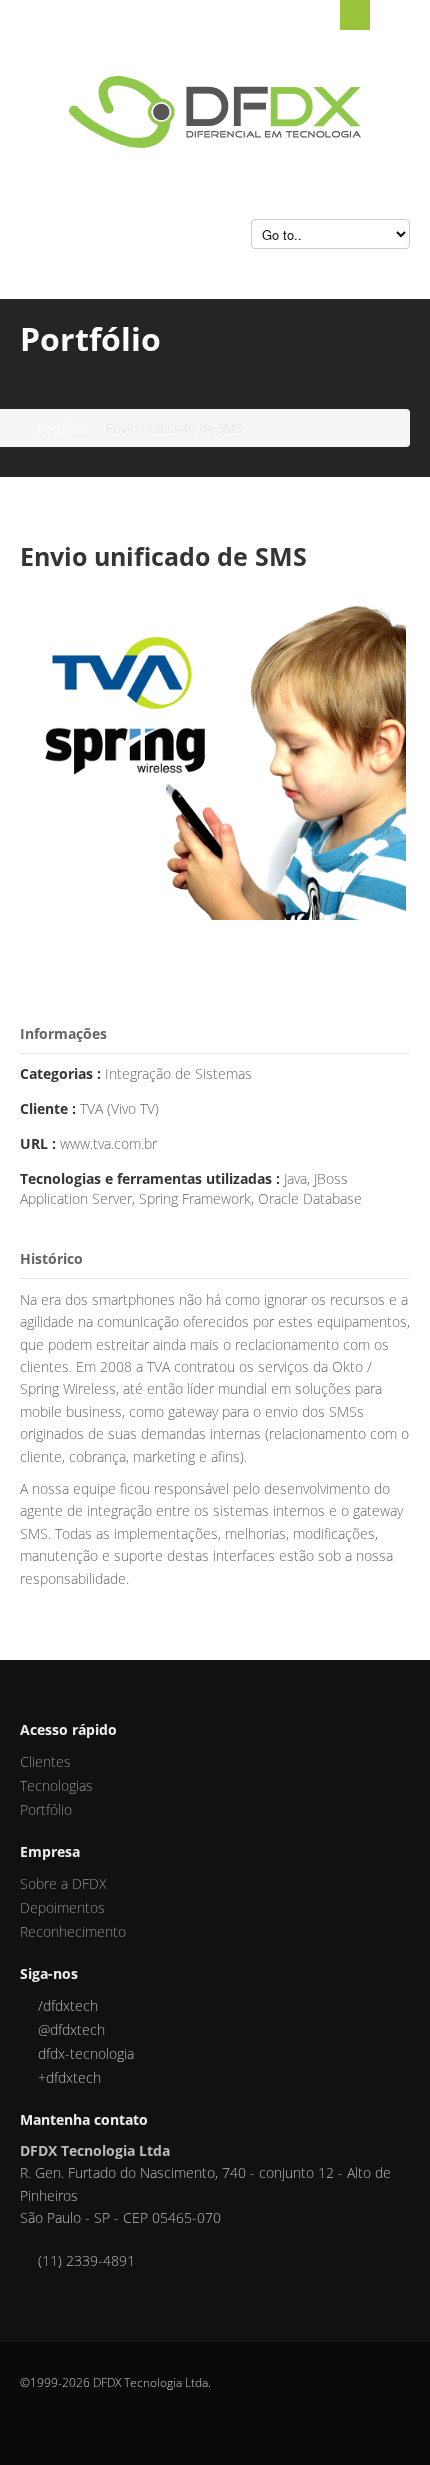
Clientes (45, 1761)
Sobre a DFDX (63, 1883)
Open (355, 15)
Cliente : (50, 1108)
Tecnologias (56, 1785)
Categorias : (62, 1073)
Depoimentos (62, 1907)
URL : (40, 1143)
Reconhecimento (73, 1931)
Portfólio (62, 428)
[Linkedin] (27, 2053)
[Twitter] (27, 2029)
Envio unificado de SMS (163, 556)
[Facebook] (27, 2005)
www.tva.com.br (108, 1143)
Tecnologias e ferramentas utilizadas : (152, 1178)
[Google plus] (27, 2077)
